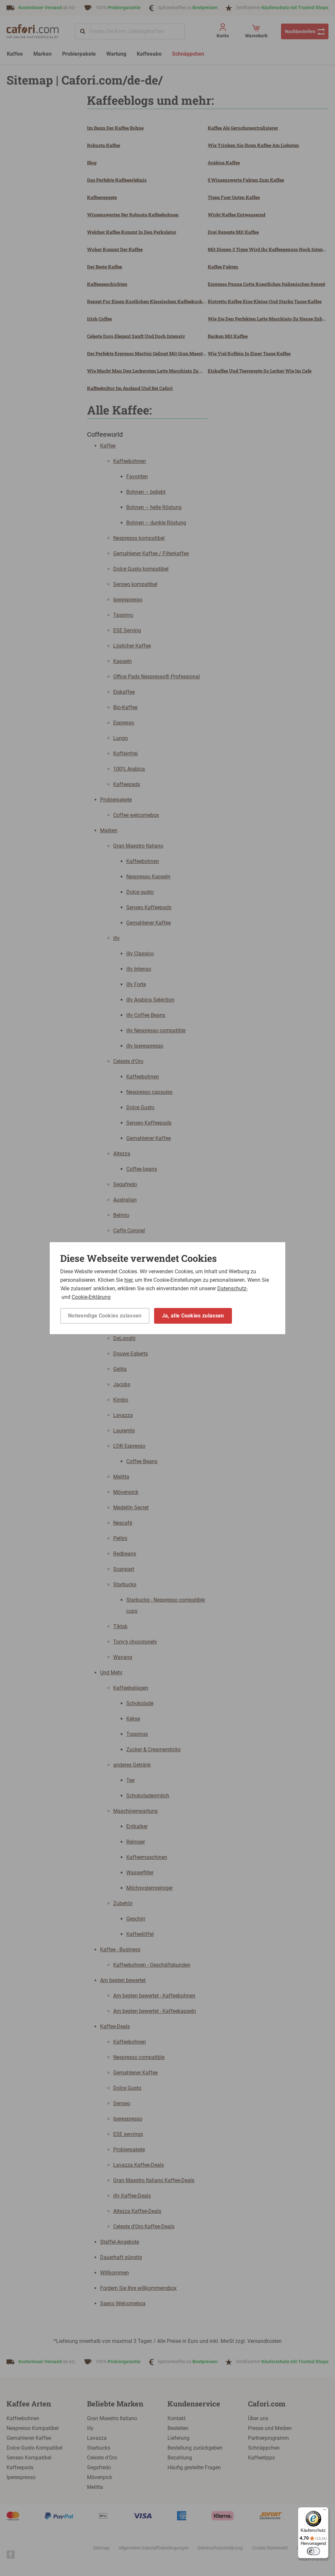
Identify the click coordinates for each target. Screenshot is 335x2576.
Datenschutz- (232, 1288)
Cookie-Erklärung (91, 1297)
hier (128, 1280)
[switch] (313, 2551)
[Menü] (325, 2511)
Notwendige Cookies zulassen (105, 1316)
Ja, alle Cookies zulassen (193, 1316)
